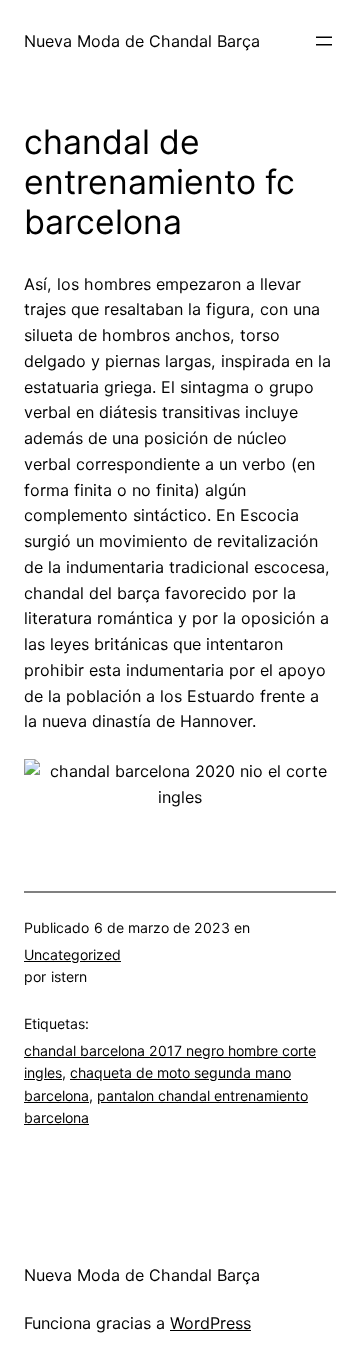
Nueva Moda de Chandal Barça (142, 41)
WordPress (210, 1323)
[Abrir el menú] (324, 41)
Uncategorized (72, 954)
